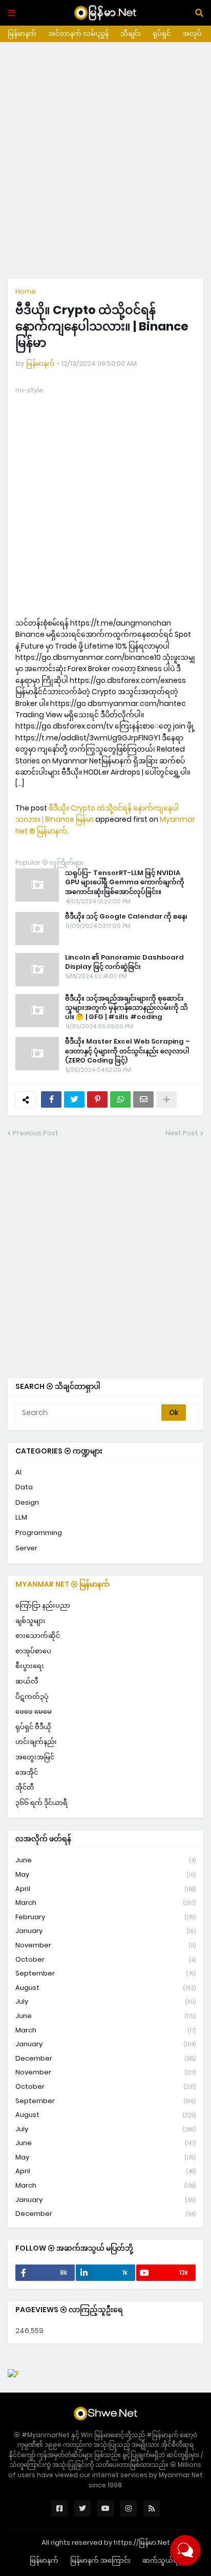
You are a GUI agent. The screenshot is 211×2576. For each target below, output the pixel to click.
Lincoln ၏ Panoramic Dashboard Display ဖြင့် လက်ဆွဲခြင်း (124, 962)
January (105, 1931)
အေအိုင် (27, 1772)
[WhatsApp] (120, 1099)
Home (26, 291)
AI (18, 1472)
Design (27, 1502)
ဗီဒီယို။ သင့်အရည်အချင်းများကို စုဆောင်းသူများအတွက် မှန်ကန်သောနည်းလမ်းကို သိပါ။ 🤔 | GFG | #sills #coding (126, 1008)
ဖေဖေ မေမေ (34, 1711)
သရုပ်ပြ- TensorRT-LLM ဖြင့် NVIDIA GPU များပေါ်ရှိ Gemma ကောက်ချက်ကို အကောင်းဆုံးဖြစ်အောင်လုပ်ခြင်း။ (125, 882)
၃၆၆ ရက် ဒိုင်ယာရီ (41, 1803)
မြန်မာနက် (22, 34)
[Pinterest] (97, 1099)
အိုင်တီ (25, 1787)
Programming (39, 1533)
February (105, 1917)
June (105, 1860)
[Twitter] (74, 1099)
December (105, 2058)
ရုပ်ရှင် (162, 34)
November (105, 1945)
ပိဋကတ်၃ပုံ (32, 1697)
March (105, 1903)
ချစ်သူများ (30, 1621)
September (105, 1973)
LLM (21, 1517)
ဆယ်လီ (27, 1681)
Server (26, 1548)
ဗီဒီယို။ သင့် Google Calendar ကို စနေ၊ (126, 917)
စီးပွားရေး (30, 1666)
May (105, 1874)
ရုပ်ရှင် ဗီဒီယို (33, 1727)
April (105, 1889)
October (105, 1959)
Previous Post (36, 1133)
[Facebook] (51, 1099)
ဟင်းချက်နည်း (36, 1742)
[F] (14, 2374)
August (105, 1988)
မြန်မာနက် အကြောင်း (100, 2560)
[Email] (143, 1099)
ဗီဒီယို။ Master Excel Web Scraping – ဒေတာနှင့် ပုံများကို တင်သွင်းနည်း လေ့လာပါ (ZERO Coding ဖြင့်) (128, 1051)
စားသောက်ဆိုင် (38, 1636)
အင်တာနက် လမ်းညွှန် (78, 34)
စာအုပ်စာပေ (33, 1651)
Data (24, 1487)
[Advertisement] (105, 160)
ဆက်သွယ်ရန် (162, 2560)
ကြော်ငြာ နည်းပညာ (43, 1605)
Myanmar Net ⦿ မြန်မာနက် (62, 1584)
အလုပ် (192, 34)
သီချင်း (131, 34)
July (105, 2001)
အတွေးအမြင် (35, 1757)
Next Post (182, 1133)
